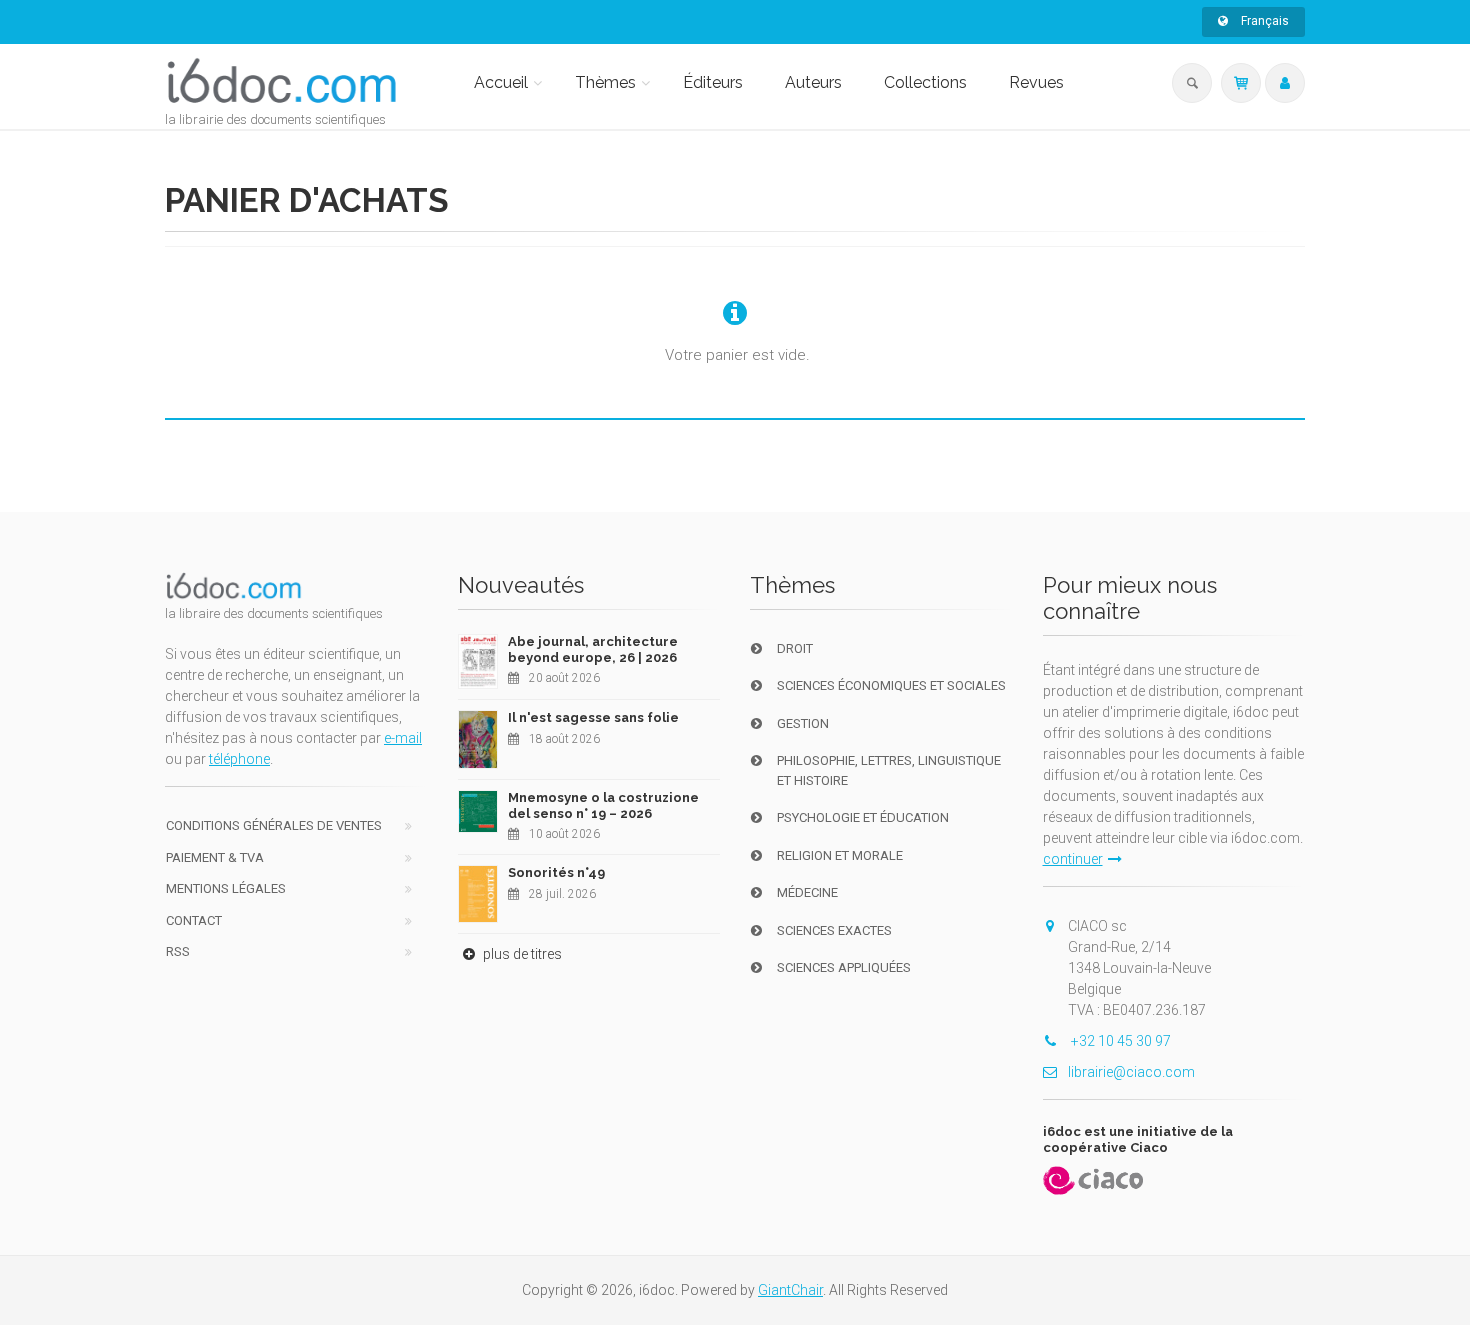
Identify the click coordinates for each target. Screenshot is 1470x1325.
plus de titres (521, 954)
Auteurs (813, 82)
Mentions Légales (226, 888)
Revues (1036, 82)
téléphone (239, 759)
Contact (194, 920)
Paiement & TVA (215, 857)
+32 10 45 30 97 (1119, 1041)
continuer (1073, 859)
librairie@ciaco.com (1131, 1072)
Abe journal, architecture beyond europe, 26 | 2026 (593, 649)
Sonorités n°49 (556, 872)
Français (1263, 21)
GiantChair (790, 1290)
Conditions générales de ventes (274, 825)
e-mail (403, 738)
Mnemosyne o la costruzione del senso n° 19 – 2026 (603, 805)
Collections (925, 82)
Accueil (501, 82)
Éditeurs (713, 82)
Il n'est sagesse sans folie (593, 717)
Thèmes (605, 82)
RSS (178, 951)
